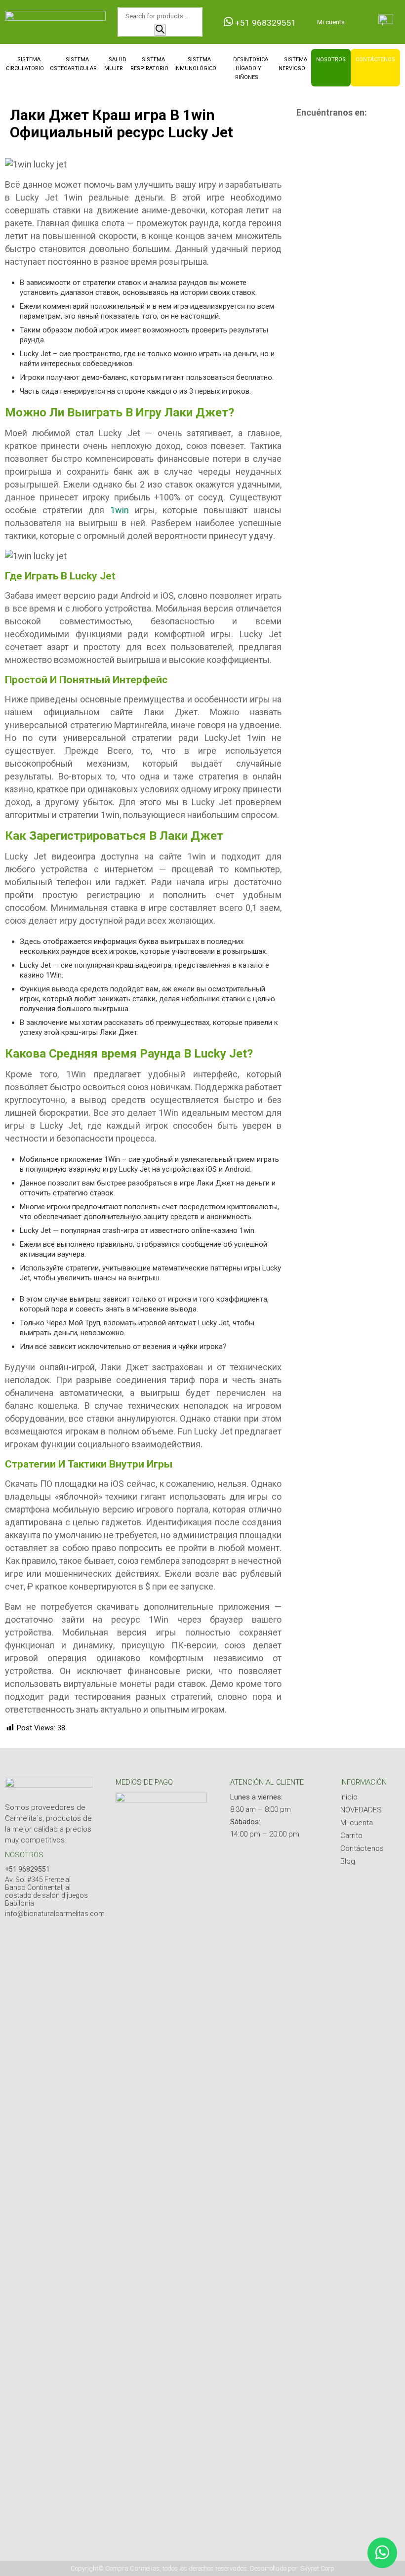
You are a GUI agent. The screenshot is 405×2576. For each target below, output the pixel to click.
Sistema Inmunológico (195, 64)
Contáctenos (375, 60)
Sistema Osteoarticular (73, 64)
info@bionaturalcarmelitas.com (55, 1914)
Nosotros (331, 60)
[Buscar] (160, 30)
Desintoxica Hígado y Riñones (251, 68)
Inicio (349, 1797)
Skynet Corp (317, 2568)
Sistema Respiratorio (149, 64)
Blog (348, 1861)
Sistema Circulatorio (25, 64)
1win (120, 510)
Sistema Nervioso (293, 64)
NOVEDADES (361, 1810)
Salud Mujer (115, 64)
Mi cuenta (331, 22)
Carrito (351, 1836)
